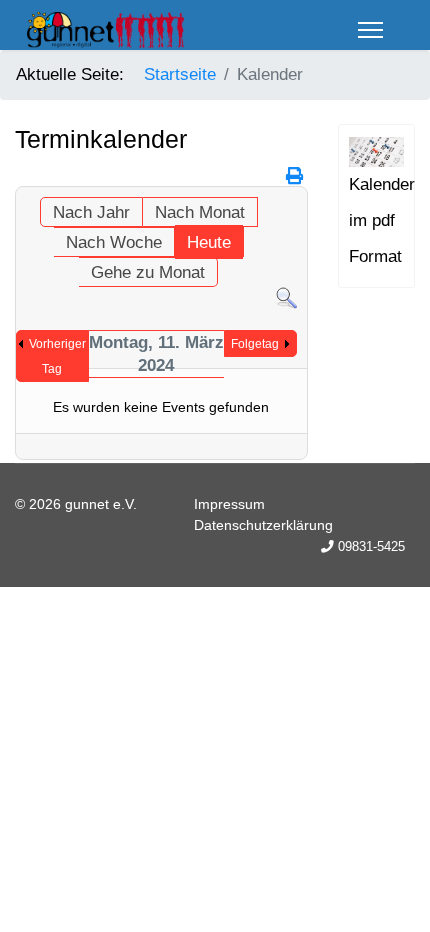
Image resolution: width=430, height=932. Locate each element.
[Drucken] (294, 176)
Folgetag (255, 344)
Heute (209, 242)
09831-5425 (371, 547)
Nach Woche (114, 242)
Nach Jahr (91, 212)
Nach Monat (200, 212)
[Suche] (286, 298)
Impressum (229, 504)
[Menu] (370, 30)
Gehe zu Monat (148, 272)
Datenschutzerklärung (263, 525)
